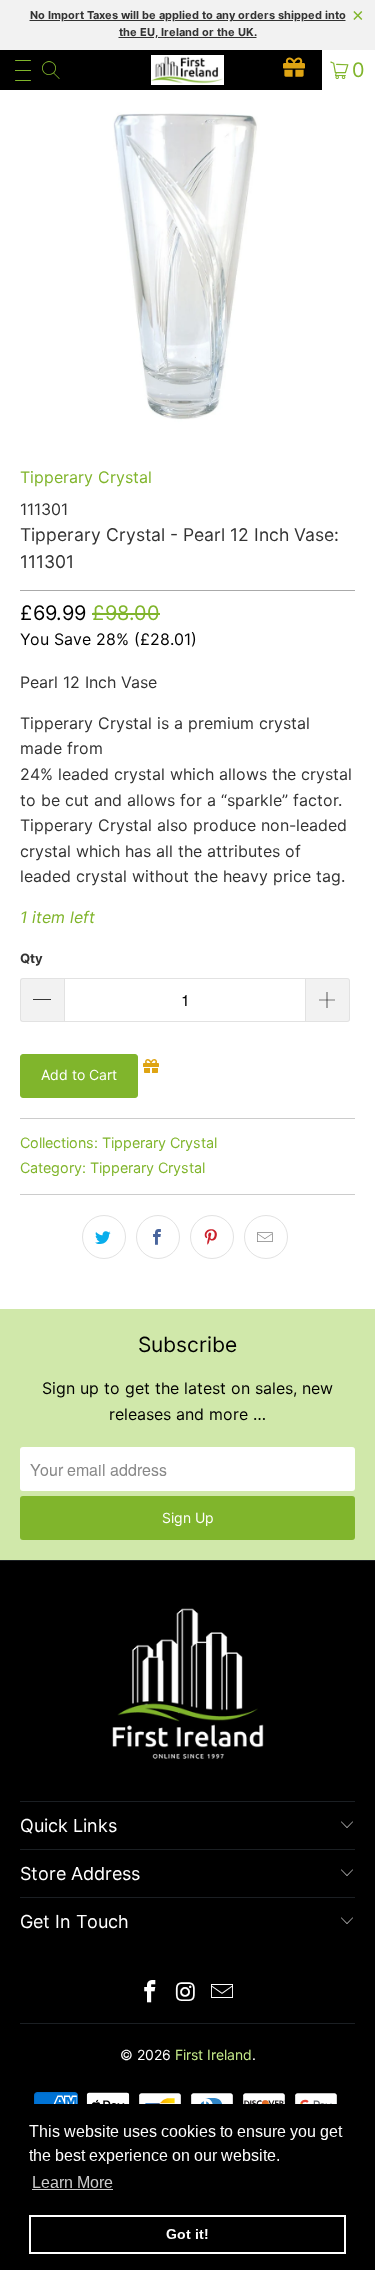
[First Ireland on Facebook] (151, 1993)
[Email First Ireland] (222, 1993)
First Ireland (213, 2054)
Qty (31, 958)
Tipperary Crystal (86, 477)
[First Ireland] (188, 70)
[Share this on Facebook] (158, 1237)
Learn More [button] (72, 2182)
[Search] (49, 70)
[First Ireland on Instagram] (187, 1993)
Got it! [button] (187, 2234)
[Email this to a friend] (266, 1237)
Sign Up (188, 1517)
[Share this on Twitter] (104, 1237)
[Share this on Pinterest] (212, 1237)
